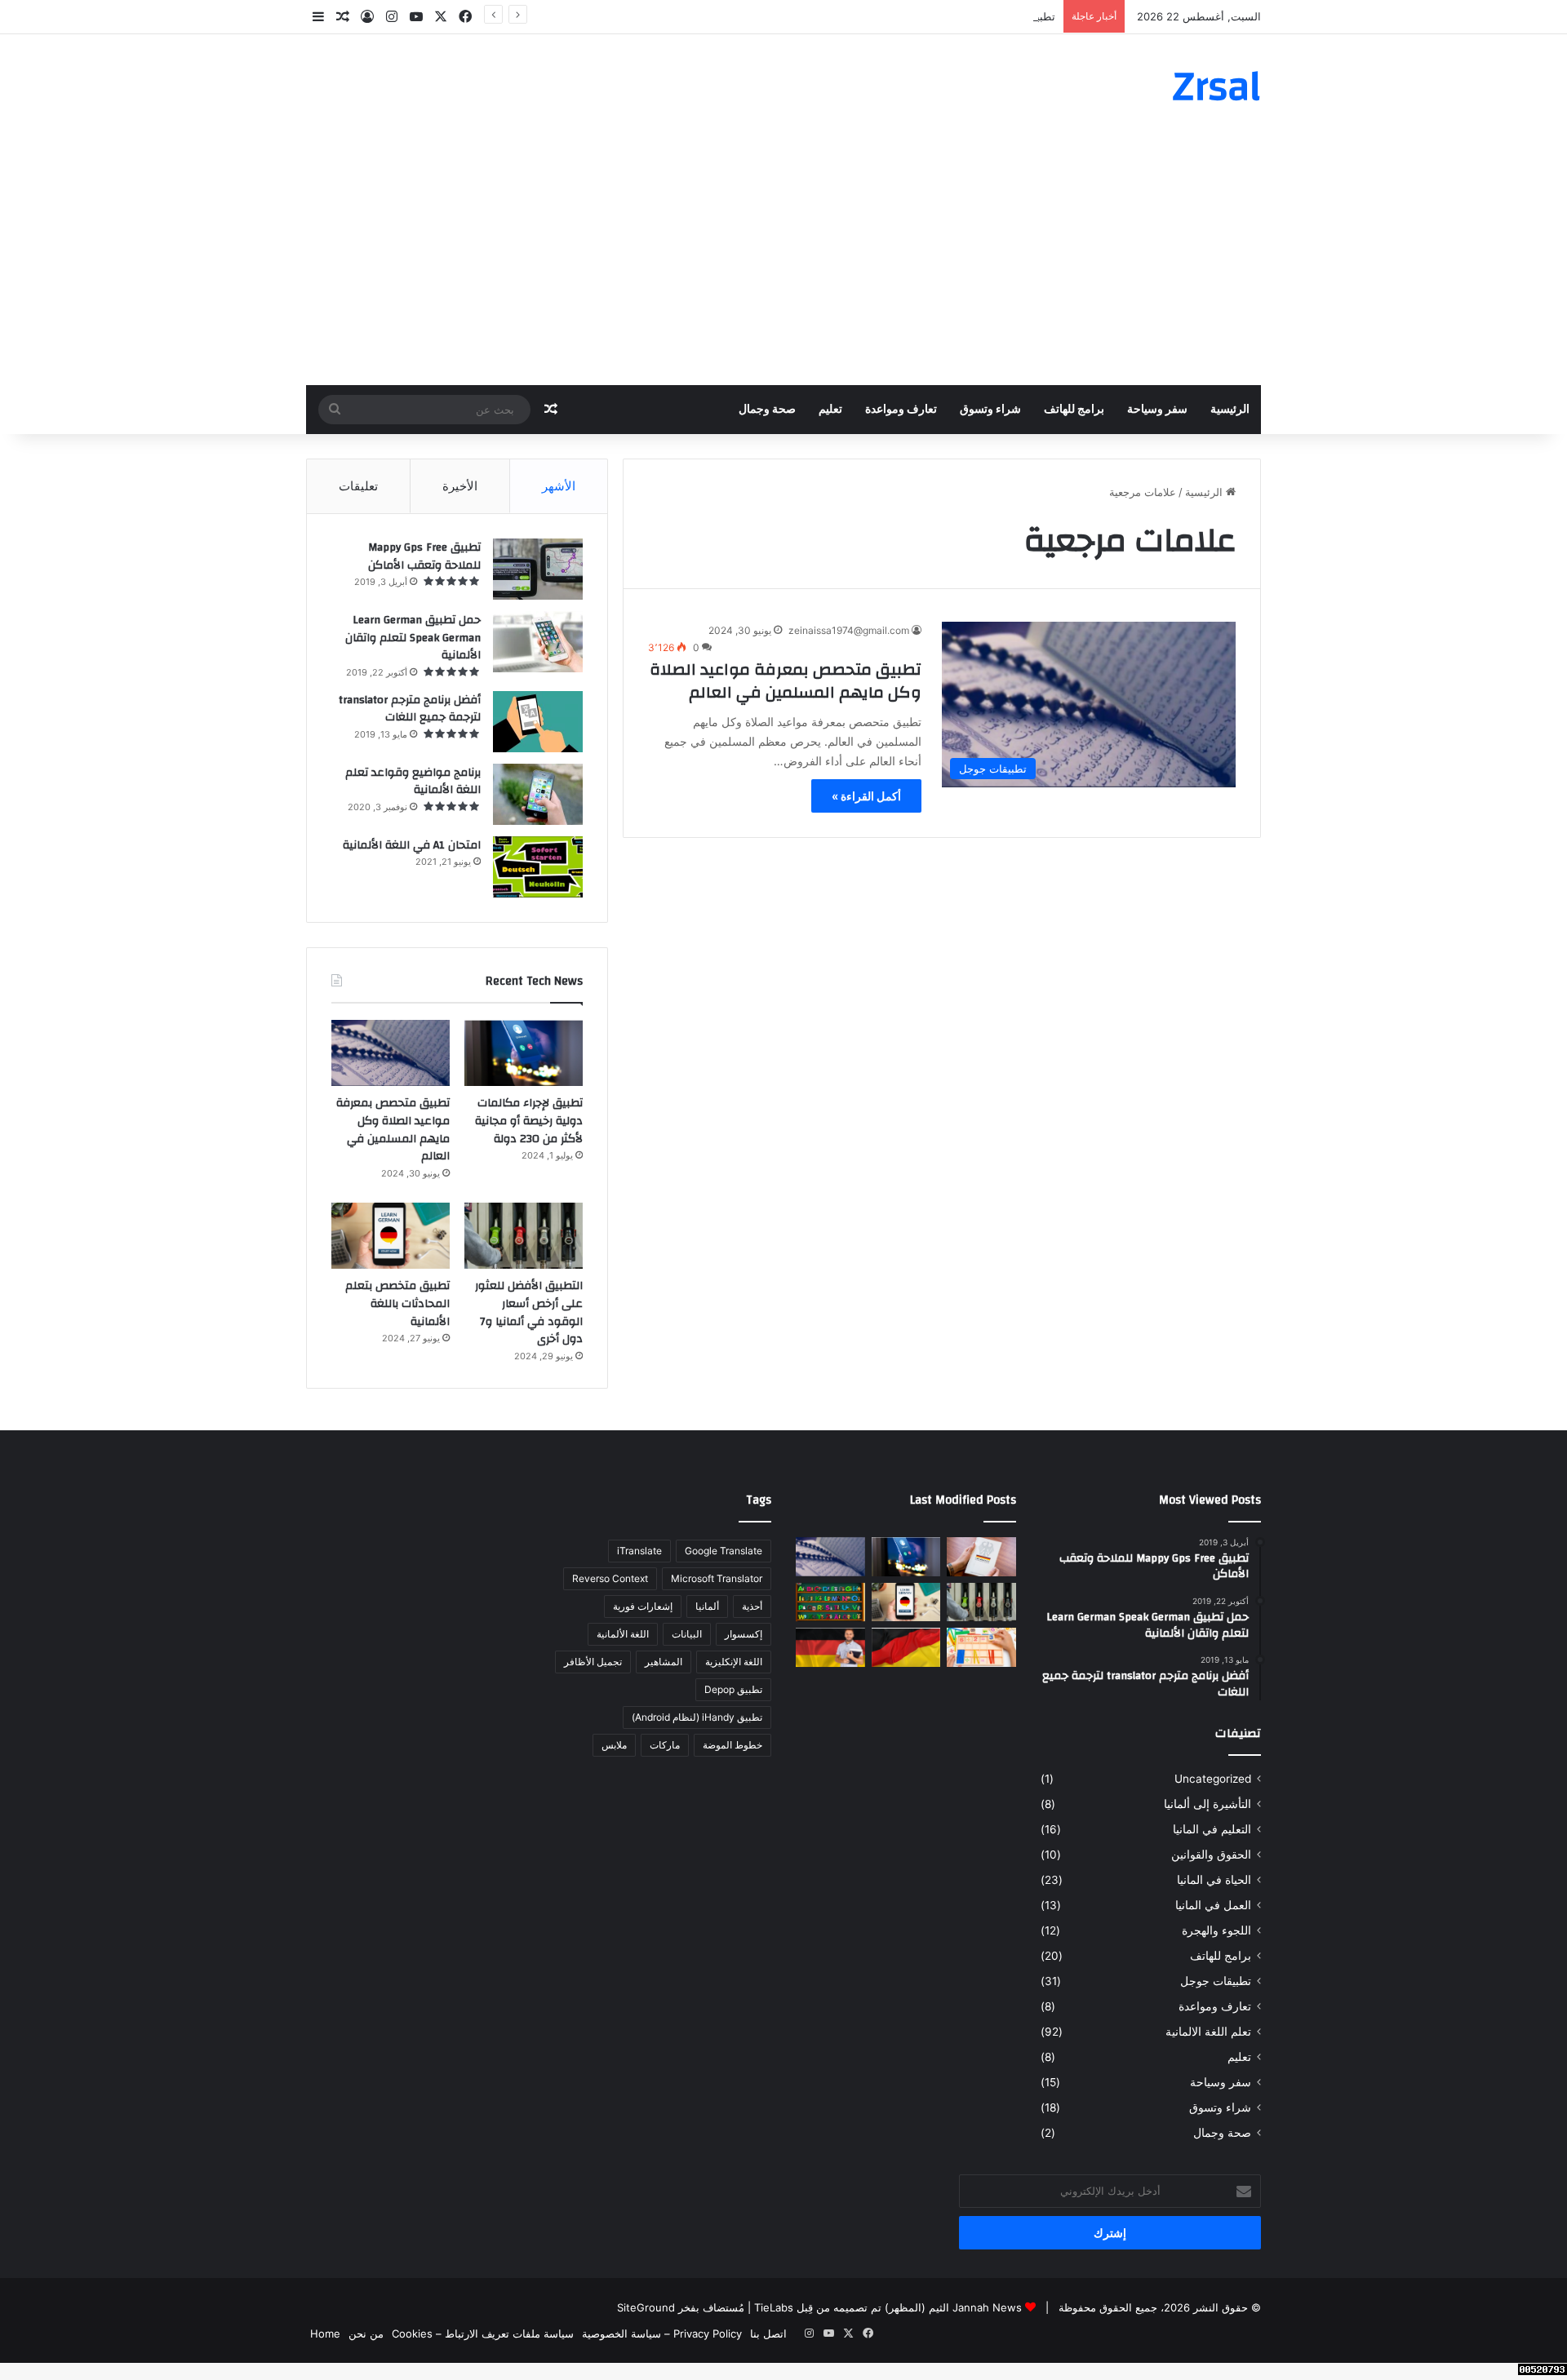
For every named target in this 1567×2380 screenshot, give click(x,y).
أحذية (752, 1606)
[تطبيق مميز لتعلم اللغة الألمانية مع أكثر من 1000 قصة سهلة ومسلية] (830, 1647)
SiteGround (646, 2307)
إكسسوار (744, 1634)
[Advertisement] (783, 263)
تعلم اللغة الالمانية (1208, 2032)
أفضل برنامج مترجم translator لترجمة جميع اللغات (410, 709)
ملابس (614, 1745)
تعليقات (358, 486)
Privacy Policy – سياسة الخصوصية (662, 2333)
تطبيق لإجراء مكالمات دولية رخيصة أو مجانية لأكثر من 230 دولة (914, 16)
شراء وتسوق (990, 410)
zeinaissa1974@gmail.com (849, 630)
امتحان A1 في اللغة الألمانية (412, 845)
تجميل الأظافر (593, 1662)
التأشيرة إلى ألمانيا (1207, 1804)
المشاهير (664, 1662)
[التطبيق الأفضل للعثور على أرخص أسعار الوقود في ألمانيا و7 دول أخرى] (524, 1236)
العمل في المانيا (1213, 1905)
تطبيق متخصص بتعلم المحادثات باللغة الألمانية (397, 1303)
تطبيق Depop (733, 1689)
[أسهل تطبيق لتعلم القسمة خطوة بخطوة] (981, 1647)
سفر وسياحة (1157, 410)
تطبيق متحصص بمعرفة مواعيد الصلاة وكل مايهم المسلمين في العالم (786, 681)
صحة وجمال (767, 410)
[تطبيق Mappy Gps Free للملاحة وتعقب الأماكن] (538, 569)
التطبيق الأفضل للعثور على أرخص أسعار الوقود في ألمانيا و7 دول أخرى (529, 1312)
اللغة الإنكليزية (734, 1662)
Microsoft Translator (717, 1578)
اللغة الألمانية (623, 1634)
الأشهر (559, 486)
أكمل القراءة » (866, 796)
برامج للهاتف (1074, 410)
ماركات (665, 1745)
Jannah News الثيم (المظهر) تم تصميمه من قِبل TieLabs (888, 2307)
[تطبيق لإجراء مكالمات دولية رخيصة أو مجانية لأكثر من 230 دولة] (524, 1053)
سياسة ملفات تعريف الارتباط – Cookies (483, 2333)
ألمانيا (707, 1606)
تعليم (830, 410)
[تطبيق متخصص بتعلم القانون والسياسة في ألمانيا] (981, 1557)
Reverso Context (610, 1578)
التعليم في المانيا (1212, 1829)
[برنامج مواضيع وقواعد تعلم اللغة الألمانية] (538, 794)
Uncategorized (1213, 1779)
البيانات (687, 1634)
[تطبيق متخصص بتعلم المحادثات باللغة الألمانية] (391, 1236)
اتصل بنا (768, 2333)
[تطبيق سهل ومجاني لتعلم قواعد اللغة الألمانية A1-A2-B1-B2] (906, 1647)
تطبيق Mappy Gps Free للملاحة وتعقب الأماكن (424, 556)
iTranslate (639, 1551)
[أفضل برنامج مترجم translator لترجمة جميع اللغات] (538, 722)
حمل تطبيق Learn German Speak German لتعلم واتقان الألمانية (413, 638)
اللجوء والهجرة (1216, 1930)
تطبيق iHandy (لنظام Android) (697, 1717)
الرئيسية (1230, 410)
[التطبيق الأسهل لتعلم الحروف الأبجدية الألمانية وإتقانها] (830, 1602)
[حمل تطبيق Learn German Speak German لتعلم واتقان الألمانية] (538, 642)
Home (325, 2333)
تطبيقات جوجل (1216, 1981)
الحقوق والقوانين (1211, 1855)
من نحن (366, 2333)
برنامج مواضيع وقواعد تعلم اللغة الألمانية (413, 782)
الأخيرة (460, 486)
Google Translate (724, 1551)
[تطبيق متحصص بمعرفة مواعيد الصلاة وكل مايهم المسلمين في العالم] (391, 1053)
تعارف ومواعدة (901, 410)
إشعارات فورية (643, 1606)
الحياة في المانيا (1214, 1880)
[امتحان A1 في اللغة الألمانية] (538, 867)
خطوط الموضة (732, 1745)
